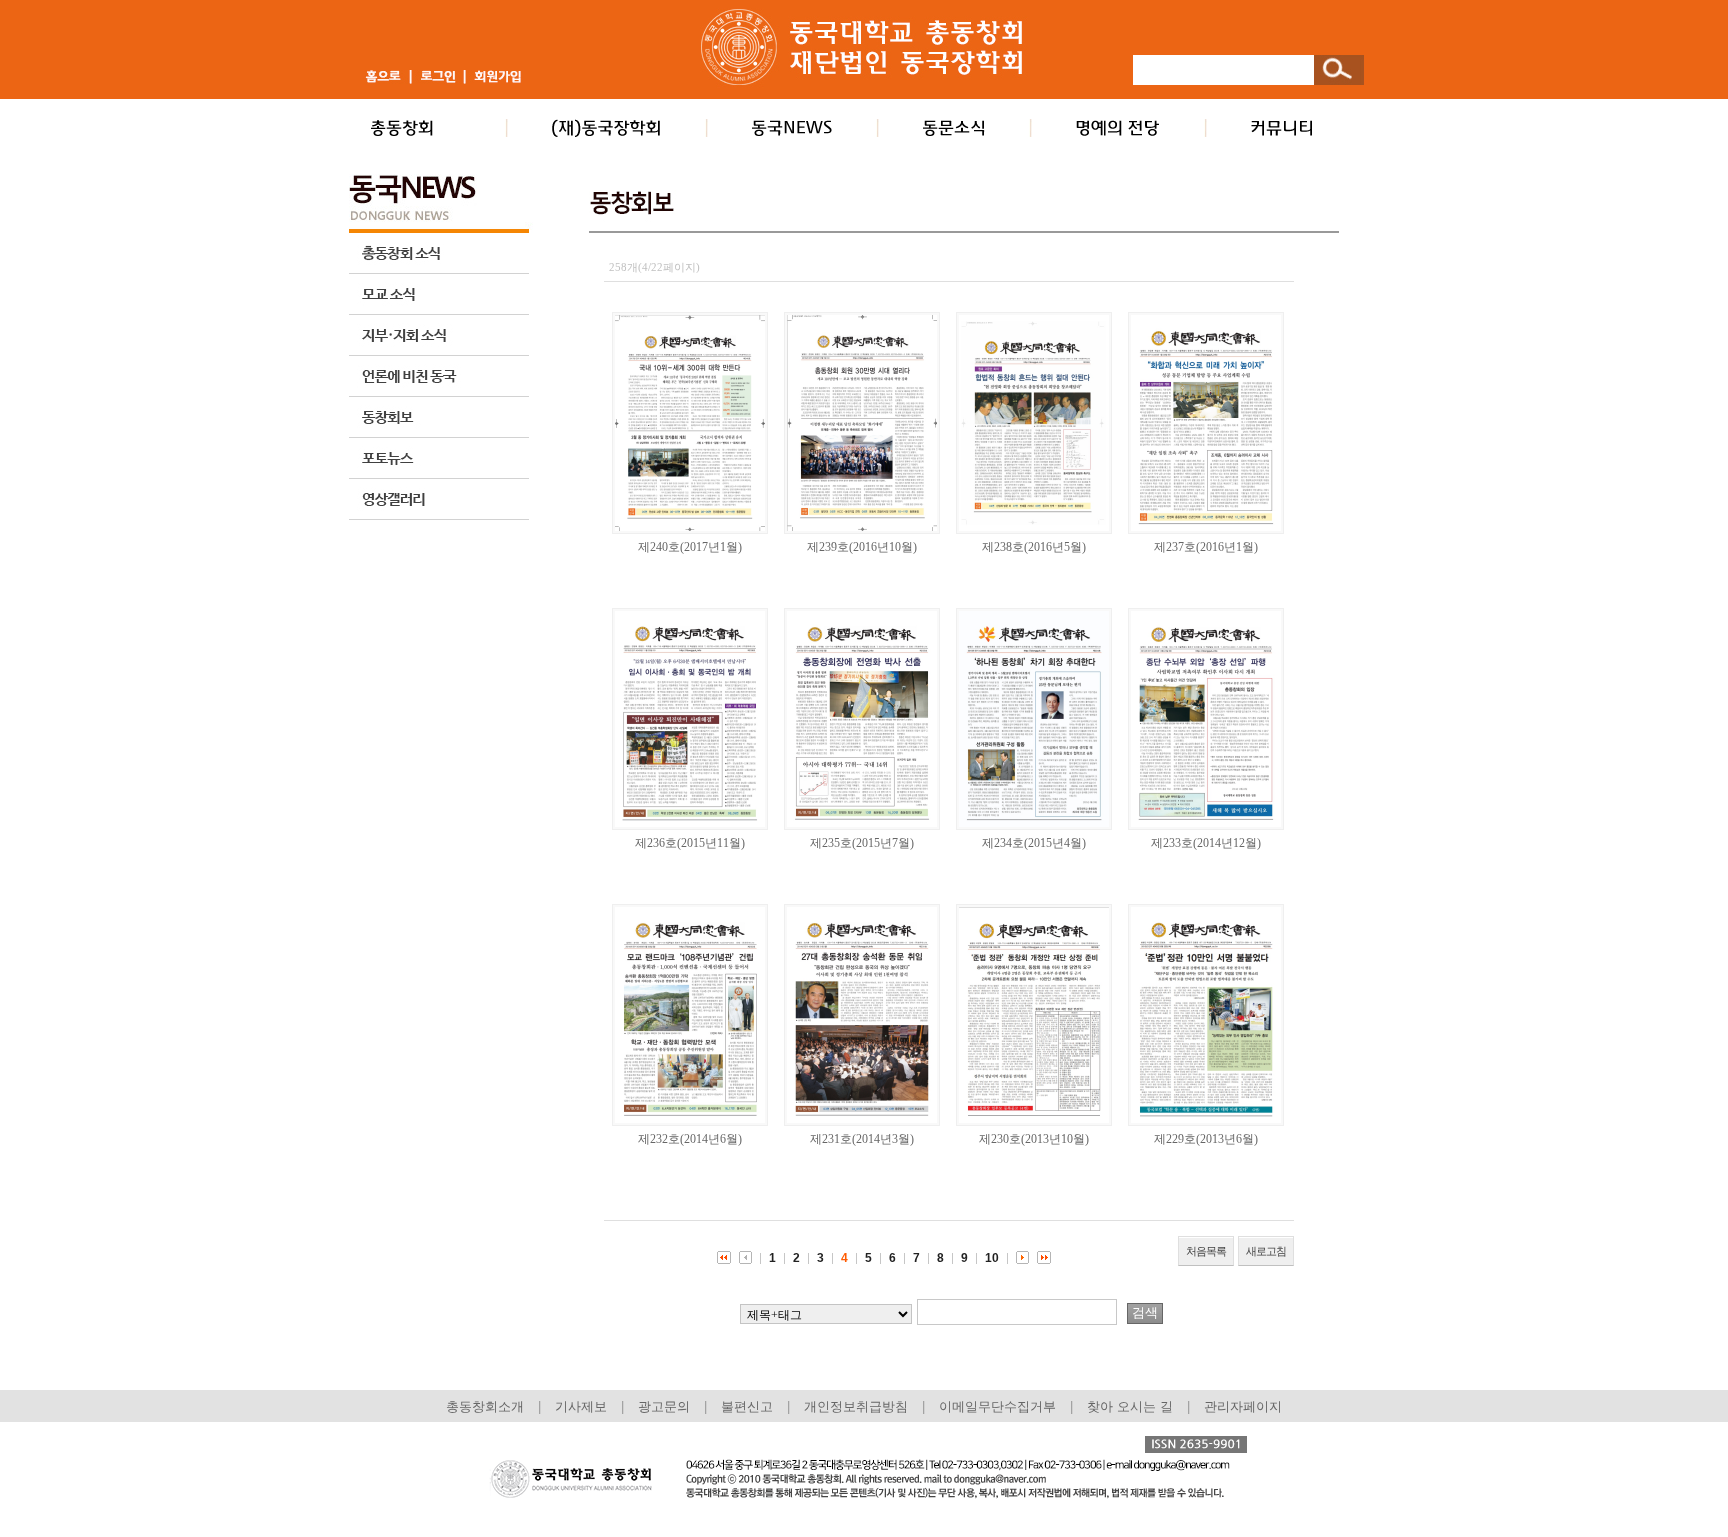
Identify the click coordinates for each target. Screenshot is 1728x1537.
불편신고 (747, 1406)
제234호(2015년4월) (1034, 843)
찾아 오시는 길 (1130, 1406)
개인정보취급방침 (856, 1406)
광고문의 (664, 1406)
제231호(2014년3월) (862, 1139)
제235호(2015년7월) (862, 843)
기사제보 (581, 1406)
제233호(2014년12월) (1206, 843)
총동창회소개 (485, 1406)
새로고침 (1266, 1251)
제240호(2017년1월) (690, 547)
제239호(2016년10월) (862, 547)
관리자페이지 (1243, 1406)
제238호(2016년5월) (1034, 547)
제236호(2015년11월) (690, 843)
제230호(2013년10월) (1034, 1139)
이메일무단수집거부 (999, 1406)
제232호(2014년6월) (690, 1139)
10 (992, 1258)
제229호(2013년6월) (1206, 1139)
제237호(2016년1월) (1206, 547)
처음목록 (1206, 1251)
